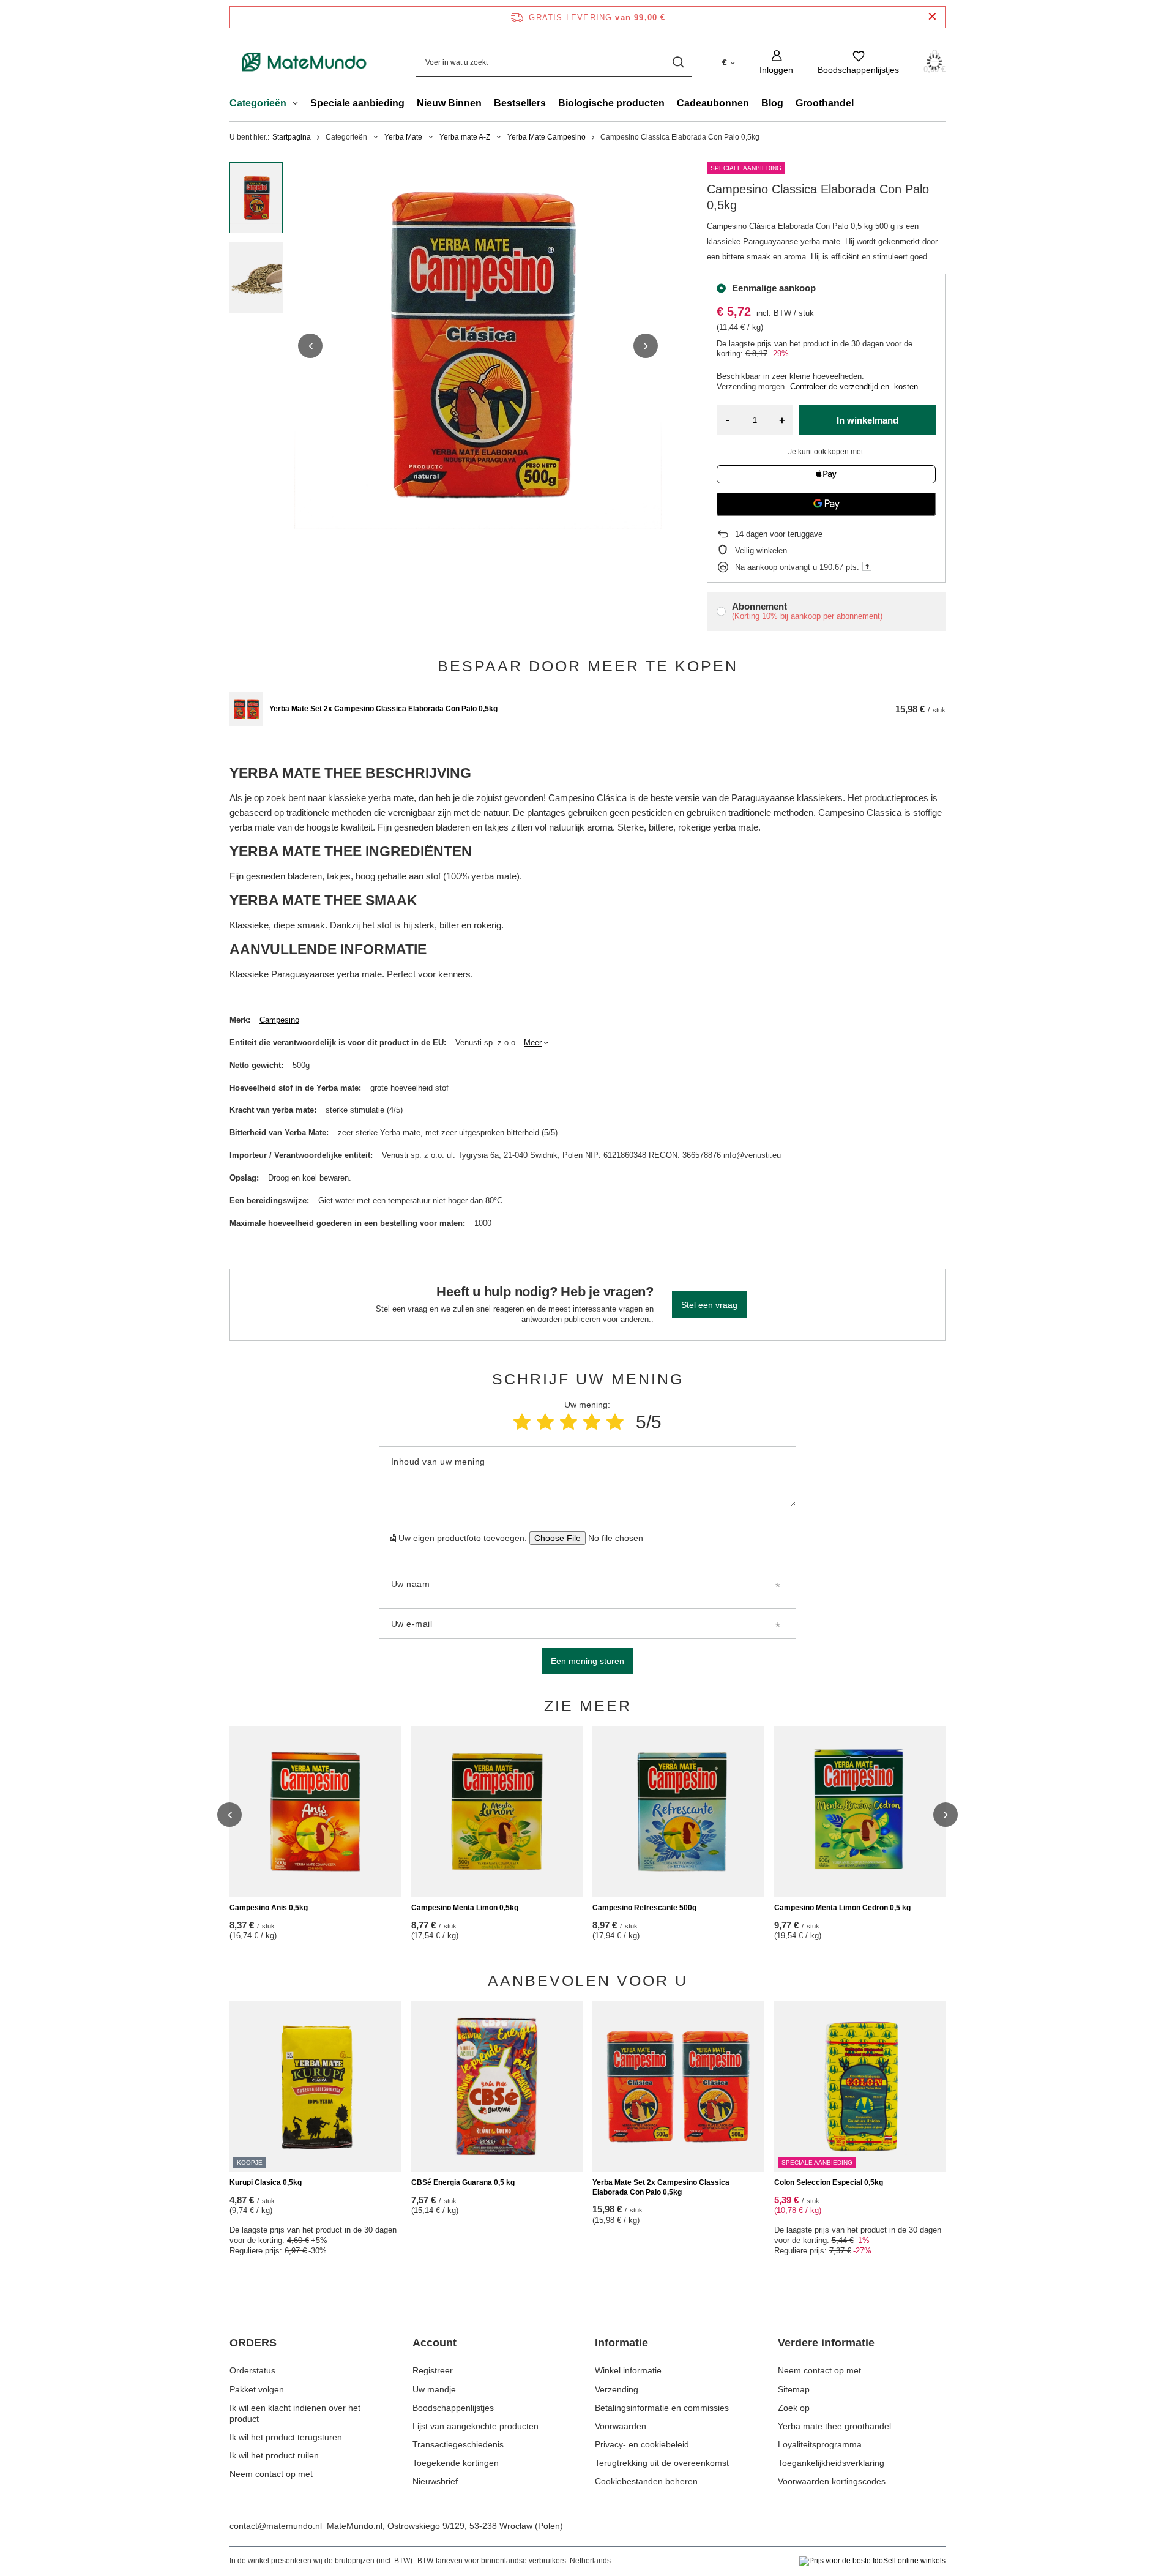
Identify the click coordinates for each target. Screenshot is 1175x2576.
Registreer (433, 2370)
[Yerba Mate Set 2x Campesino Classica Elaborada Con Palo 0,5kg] (246, 709)
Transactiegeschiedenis (458, 2444)
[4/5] (592, 1422)
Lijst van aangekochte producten (476, 2426)
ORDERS (253, 2343)
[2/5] (545, 1422)
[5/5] (615, 1422)
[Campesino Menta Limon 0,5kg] (497, 1812)
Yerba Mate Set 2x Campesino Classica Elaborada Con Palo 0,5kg (383, 709)
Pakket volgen (257, 2389)
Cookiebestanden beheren (646, 2481)
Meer (533, 1043)
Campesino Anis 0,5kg (269, 1908)
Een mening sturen (587, 1661)
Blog (772, 103)
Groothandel (825, 103)
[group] (478, 346)
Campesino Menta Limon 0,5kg (465, 1908)
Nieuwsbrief (435, 2481)
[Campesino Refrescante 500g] (678, 1812)
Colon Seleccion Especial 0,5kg (829, 2182)
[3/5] (569, 1422)
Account (435, 2343)
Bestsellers (520, 103)
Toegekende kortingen (456, 2463)
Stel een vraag (709, 1305)
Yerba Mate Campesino (546, 137)
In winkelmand (867, 420)
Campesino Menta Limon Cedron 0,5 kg (842, 1908)
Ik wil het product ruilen (274, 2455)
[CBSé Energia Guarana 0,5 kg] (497, 2086)
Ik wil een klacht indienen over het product (295, 2413)
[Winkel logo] (304, 62)
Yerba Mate (403, 137)
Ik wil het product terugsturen (286, 2437)
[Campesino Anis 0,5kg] (315, 1812)
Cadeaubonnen (713, 103)
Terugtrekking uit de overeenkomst (662, 2463)
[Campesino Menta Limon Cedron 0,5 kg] (860, 1812)
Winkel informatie (628, 2370)
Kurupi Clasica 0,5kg (266, 2182)
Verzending (617, 2389)
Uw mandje (434, 2389)
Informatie (621, 2343)
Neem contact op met (271, 2474)
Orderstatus (252, 2370)
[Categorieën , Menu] (298, 105)
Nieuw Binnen (449, 103)
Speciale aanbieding (357, 103)
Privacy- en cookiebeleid (642, 2444)
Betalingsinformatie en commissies (662, 2408)
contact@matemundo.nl (276, 2526)
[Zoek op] (678, 62)
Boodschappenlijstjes (453, 2408)
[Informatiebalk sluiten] (932, 17)
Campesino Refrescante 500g (644, 1908)
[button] (310, 346)
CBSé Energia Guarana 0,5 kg (463, 2182)
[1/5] (522, 1422)
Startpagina (292, 137)
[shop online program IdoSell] (872, 2561)
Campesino (279, 1020)
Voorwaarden (621, 2426)
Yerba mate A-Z (465, 137)
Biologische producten (611, 103)
